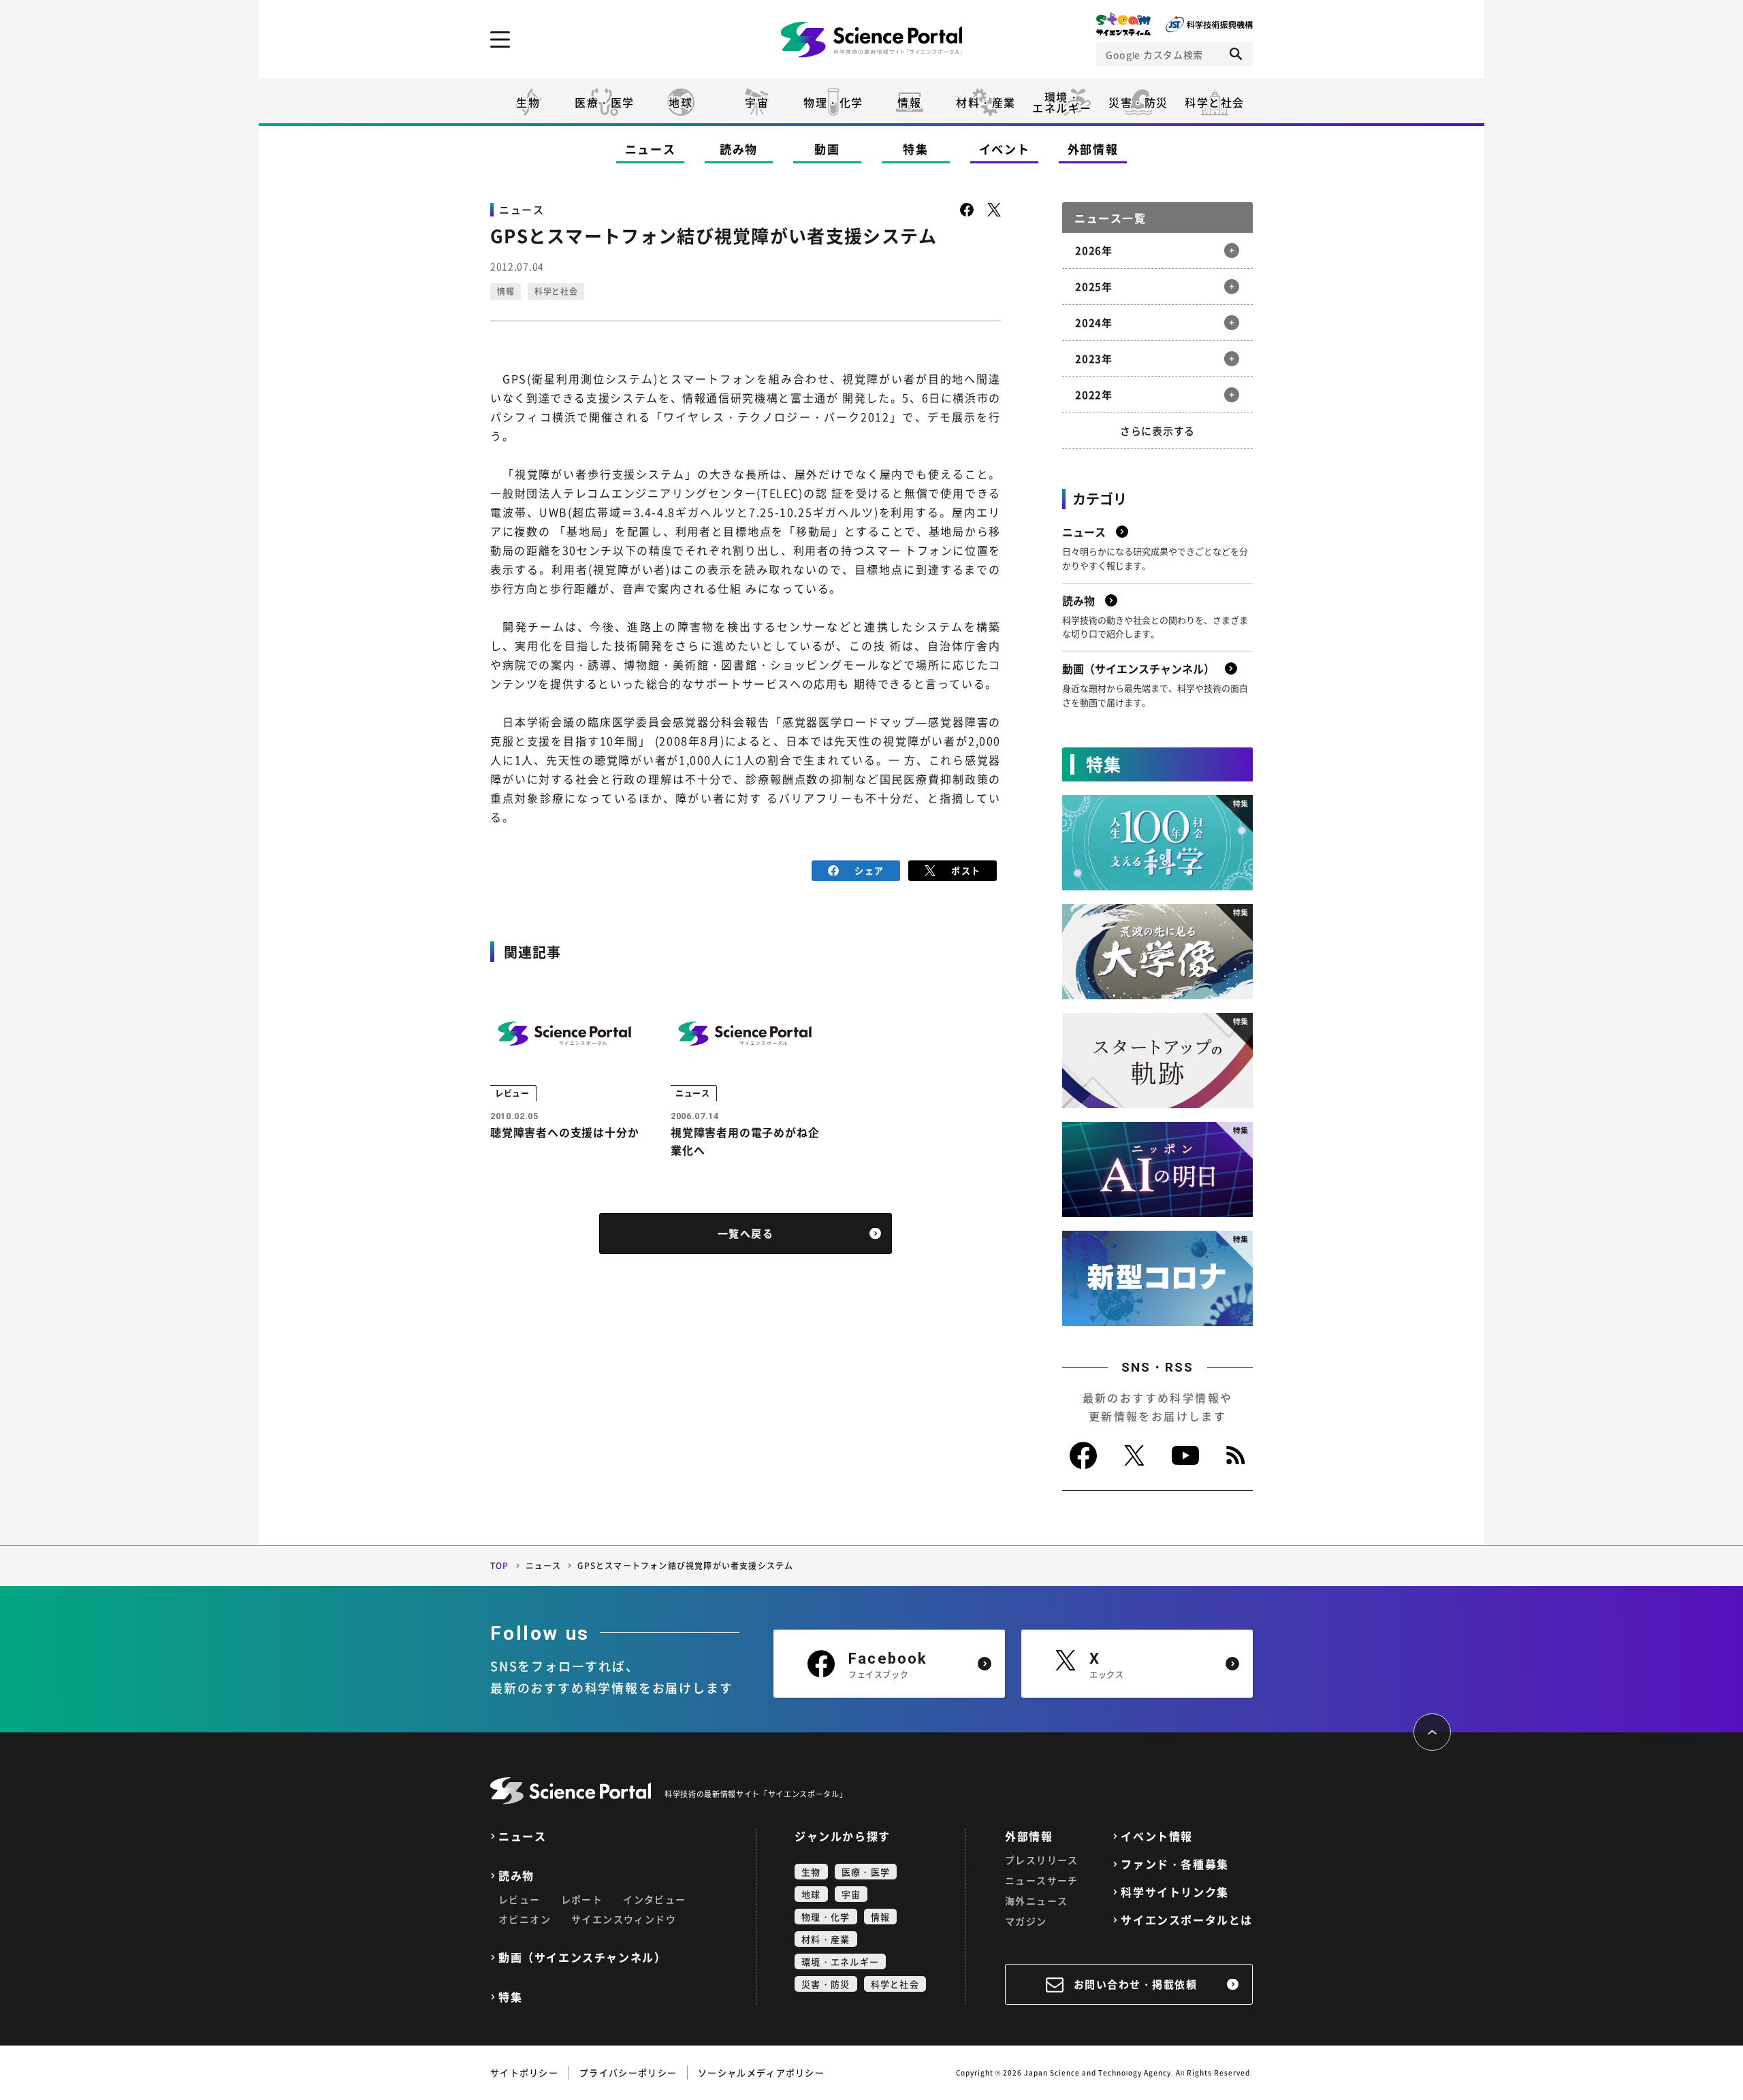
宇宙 (757, 102)
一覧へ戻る (746, 1233)
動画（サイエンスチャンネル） (582, 1957)
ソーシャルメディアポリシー (761, 2072)
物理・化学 (833, 102)
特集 (915, 149)
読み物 (739, 149)
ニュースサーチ (1042, 1880)
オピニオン (525, 1919)
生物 (528, 102)
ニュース (651, 149)
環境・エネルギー (840, 1961)
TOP (500, 1566)
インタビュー (654, 1899)
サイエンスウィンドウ (624, 1919)
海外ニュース (1036, 1901)
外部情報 (1093, 149)
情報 (909, 102)
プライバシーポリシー (628, 2072)
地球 (681, 102)
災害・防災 (1138, 102)
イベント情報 (1157, 1836)
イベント (1005, 149)
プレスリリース (1042, 1860)
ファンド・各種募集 (1174, 1864)
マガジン (1026, 1921)
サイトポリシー (524, 2072)
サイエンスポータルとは (1187, 1920)
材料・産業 (986, 102)
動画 (827, 149)
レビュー (519, 1899)
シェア (869, 870)
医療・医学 (605, 102)
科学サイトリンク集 (1174, 1892)
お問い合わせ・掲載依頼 (1136, 1984)
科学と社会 (1215, 102)
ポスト (966, 870)
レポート (582, 1899)
